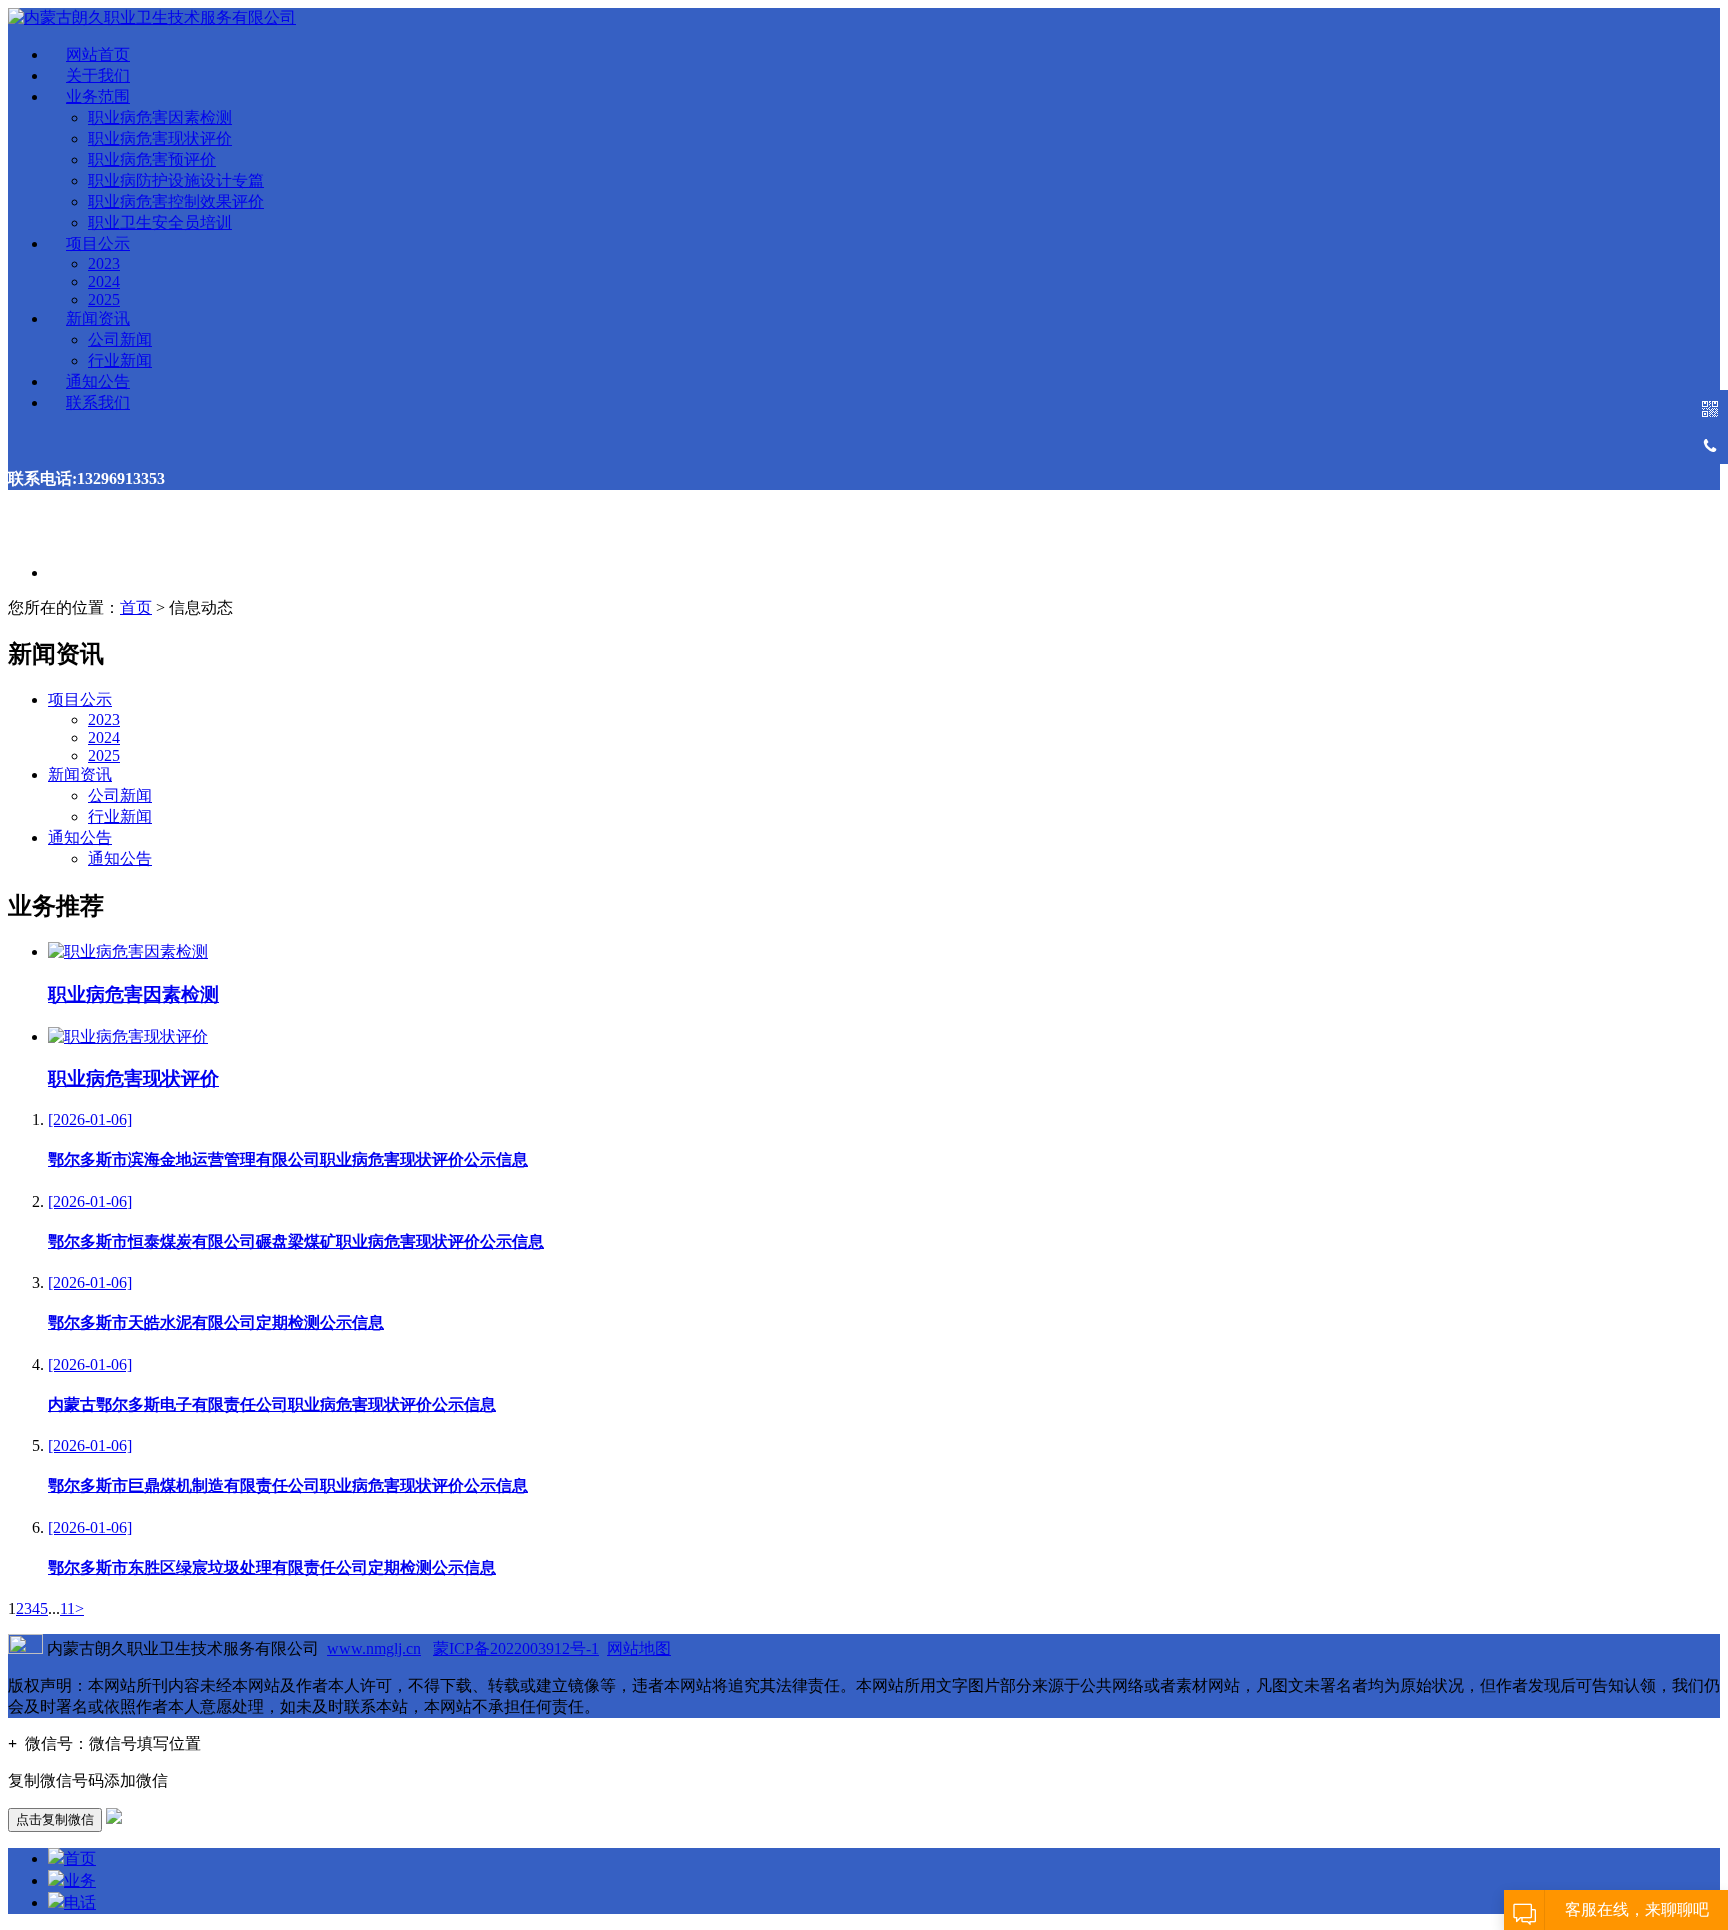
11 (67, 1608)
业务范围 (98, 96)
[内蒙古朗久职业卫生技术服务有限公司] (152, 17)
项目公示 (98, 243)
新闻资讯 (98, 318)
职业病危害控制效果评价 (176, 201)
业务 (80, 1880)
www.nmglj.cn (374, 1648)
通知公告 (98, 381)
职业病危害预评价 (152, 159)
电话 (80, 1902)
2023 (104, 263)
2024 (104, 281)
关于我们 (98, 75)
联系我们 (98, 402)
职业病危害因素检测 (160, 117)
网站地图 (639, 1648)
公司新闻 (120, 339)
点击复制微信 (55, 1819)
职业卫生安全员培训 (160, 222)
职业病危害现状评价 (160, 138)
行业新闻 (120, 360)
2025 (104, 299)
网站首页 (98, 54)
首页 (136, 607)
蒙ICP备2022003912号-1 (516, 1648)
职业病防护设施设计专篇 (176, 180)
